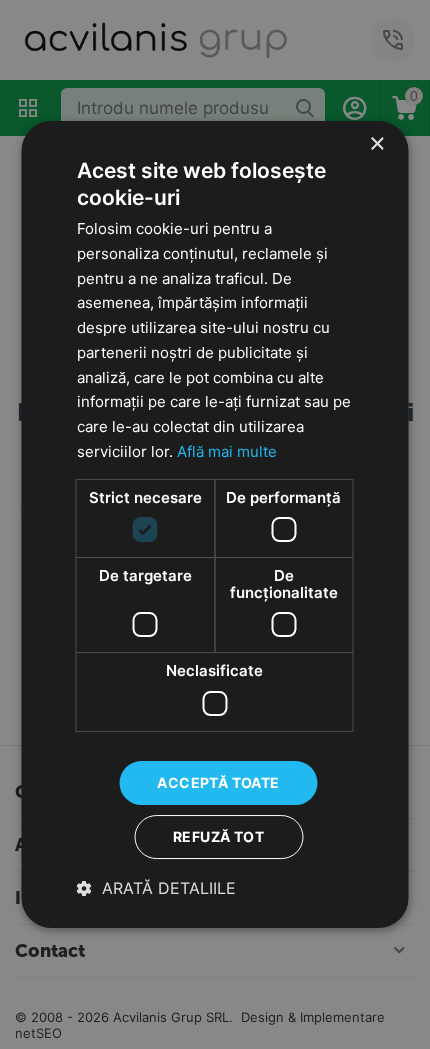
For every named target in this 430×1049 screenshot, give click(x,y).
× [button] (376, 144)
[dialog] (215, 524)
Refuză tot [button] (218, 836)
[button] (156, 888)
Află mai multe (227, 451)
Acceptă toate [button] (218, 782)
